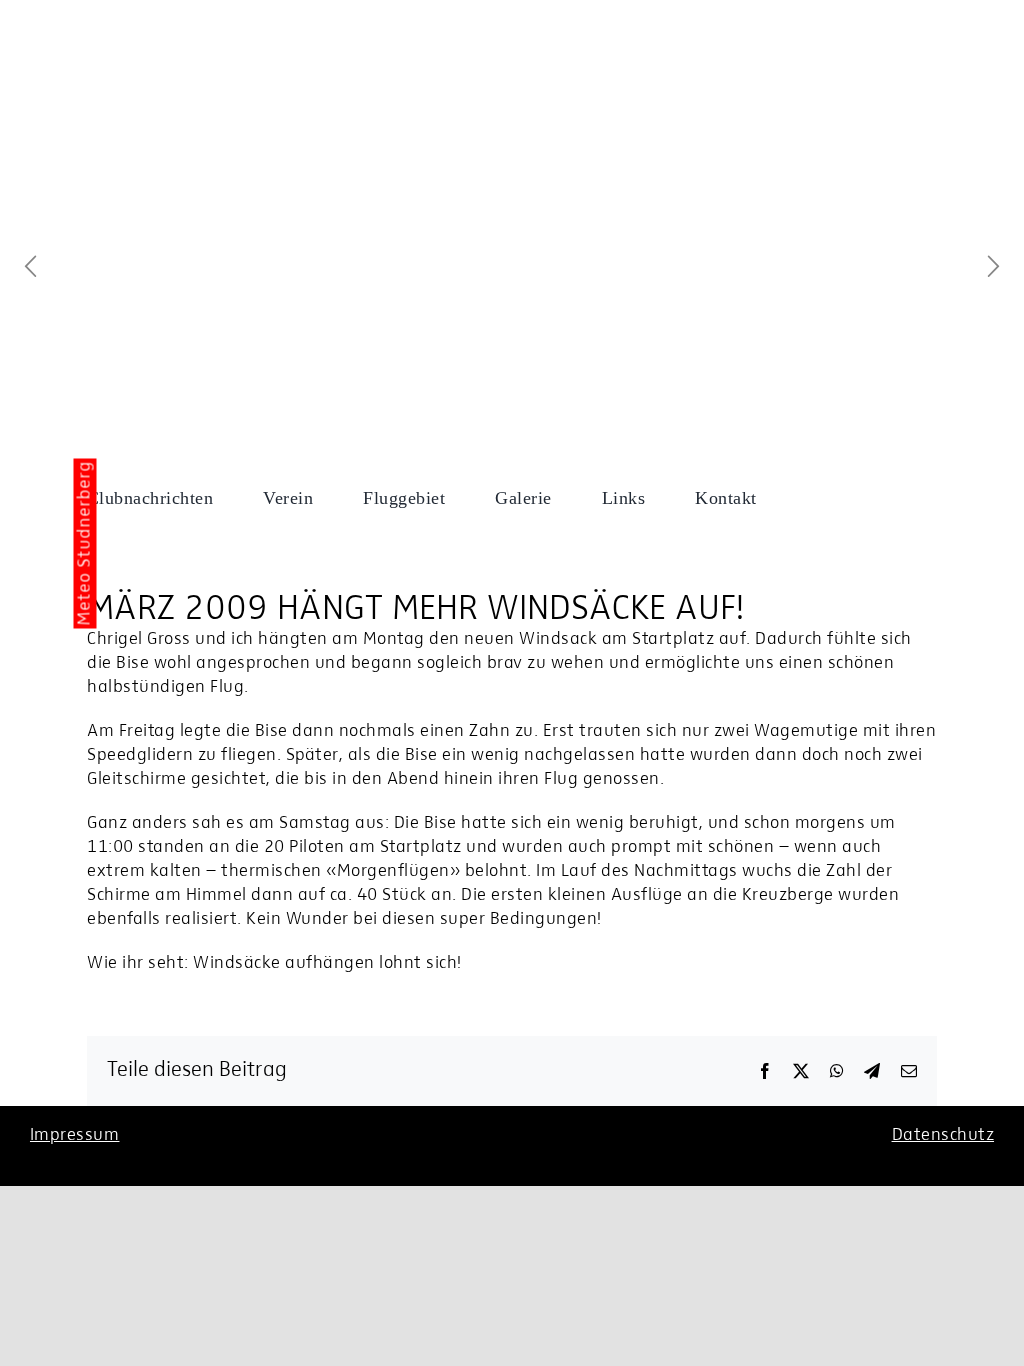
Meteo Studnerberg (86, 543)
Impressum (75, 1136)
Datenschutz (943, 1136)
